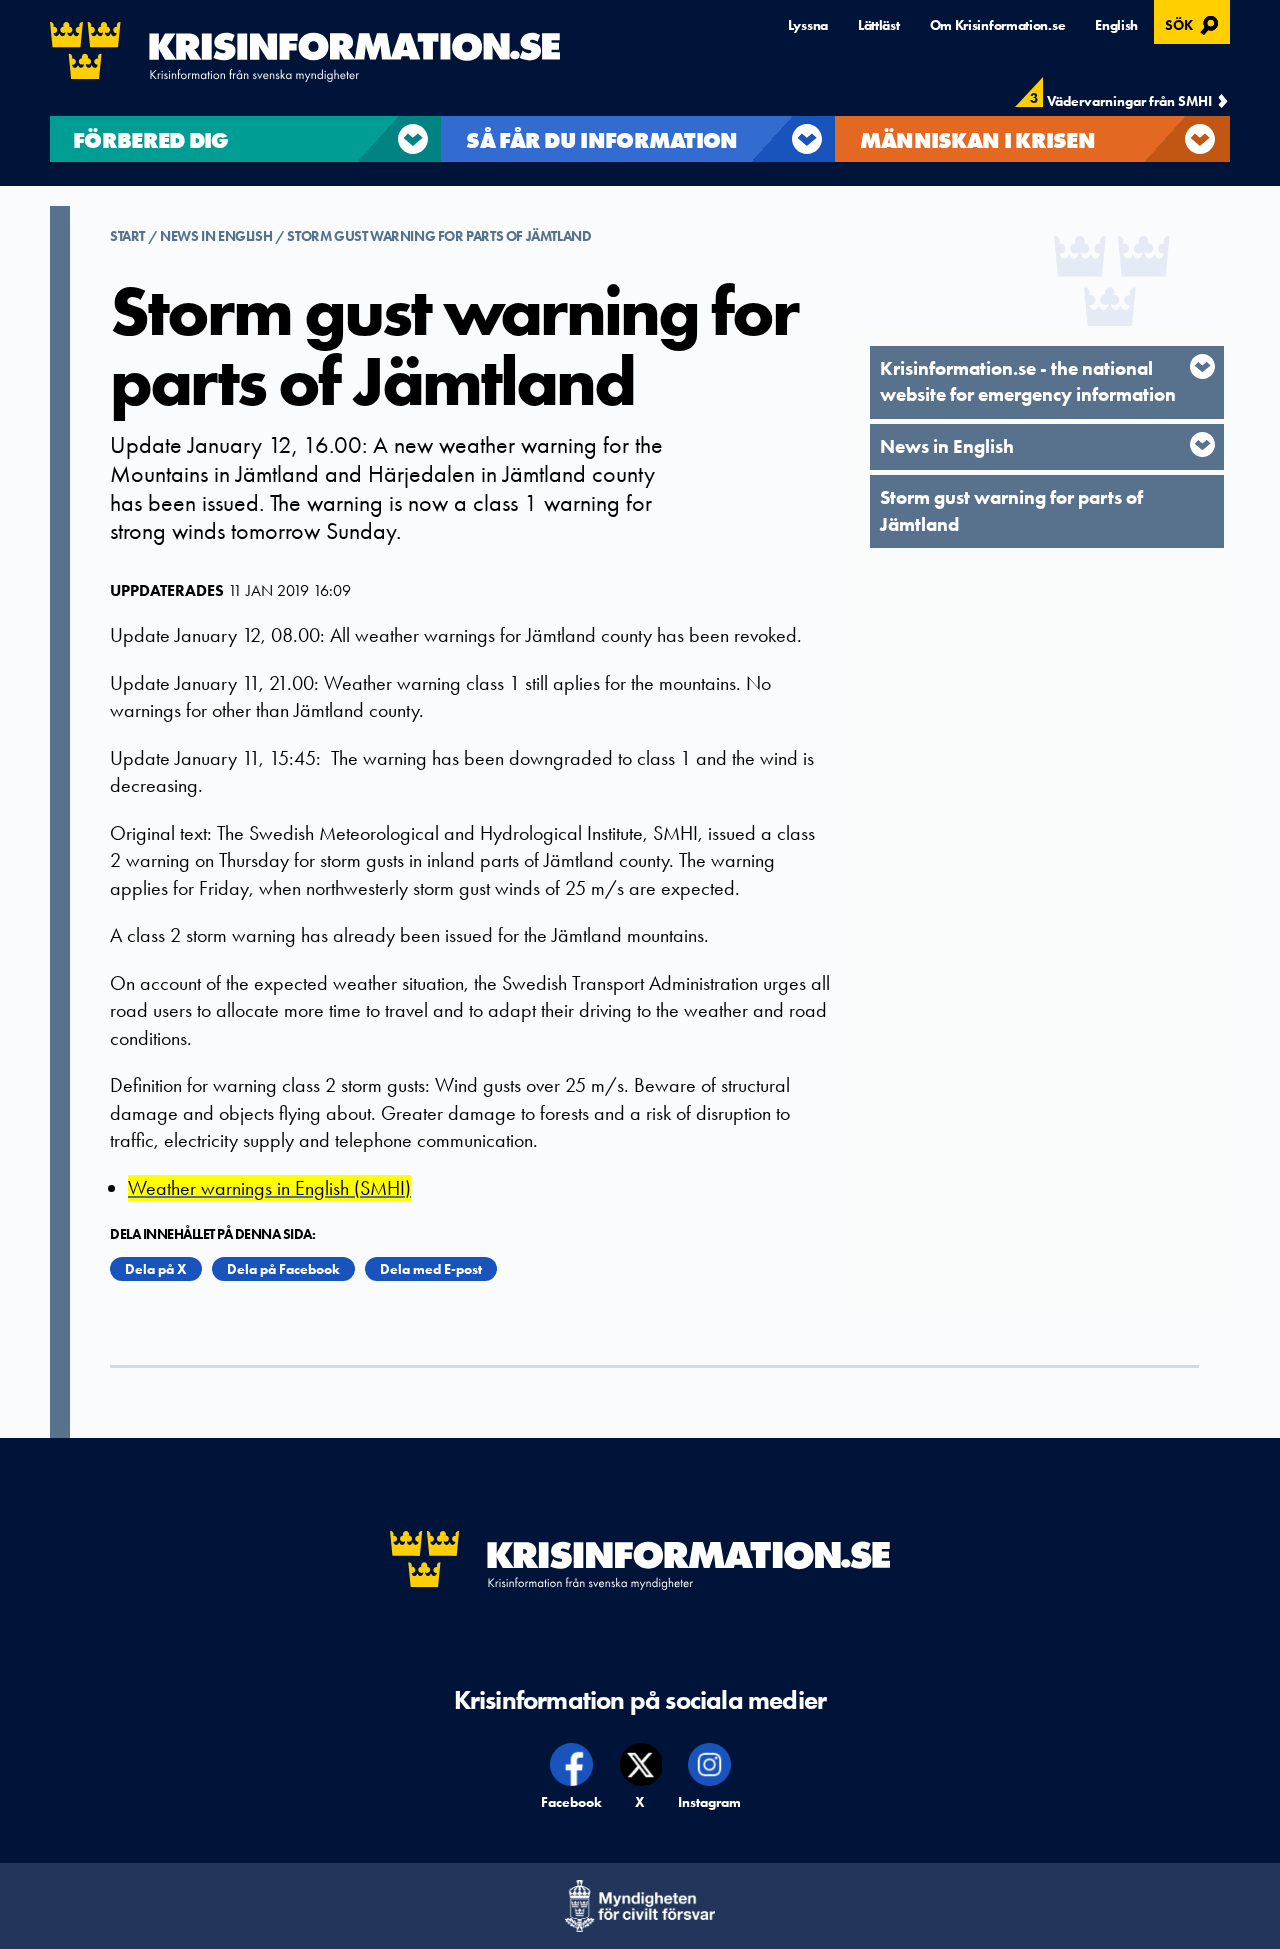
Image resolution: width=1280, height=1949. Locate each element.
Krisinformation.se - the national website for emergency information (1028, 381)
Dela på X (156, 1269)
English (1116, 25)
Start (129, 236)
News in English (216, 236)
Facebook (572, 1802)
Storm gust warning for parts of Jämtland (439, 236)
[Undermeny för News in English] (1202, 444)
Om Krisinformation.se (998, 25)
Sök (1194, 23)
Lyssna (808, 25)
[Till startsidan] (305, 52)
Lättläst (879, 25)
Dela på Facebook (283, 1269)
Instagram (710, 1802)
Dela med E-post (431, 1269)
